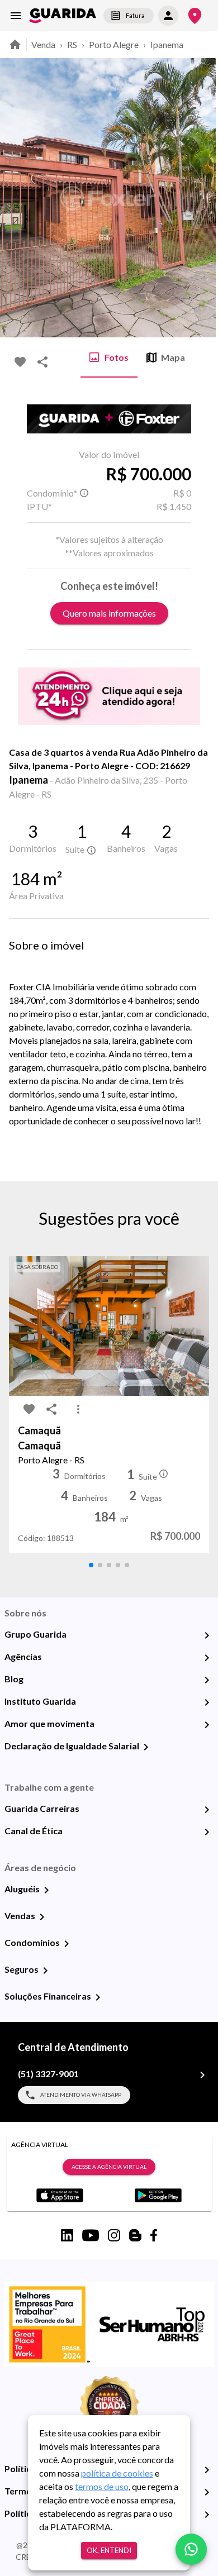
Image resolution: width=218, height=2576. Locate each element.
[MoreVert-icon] (78, 1409)
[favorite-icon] (20, 362)
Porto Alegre (114, 44)
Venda (43, 44)
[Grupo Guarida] (207, 1635)
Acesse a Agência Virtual (109, 2167)
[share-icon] (42, 362)
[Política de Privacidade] (207, 2470)
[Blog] (207, 1680)
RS (72, 44)
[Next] (201, 198)
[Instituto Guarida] (207, 1702)
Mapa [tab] (173, 357)
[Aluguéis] (46, 1890)
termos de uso (102, 2486)
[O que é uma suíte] (84, 493)
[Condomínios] (67, 1944)
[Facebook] (154, 2235)
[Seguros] (45, 1971)
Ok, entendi (109, 2550)
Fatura (135, 15)
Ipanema (167, 44)
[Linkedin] (67, 2235)
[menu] (16, 16)
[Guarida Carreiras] (207, 1810)
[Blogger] (135, 2235)
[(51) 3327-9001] (202, 2075)
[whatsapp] (191, 2549)
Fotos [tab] (117, 357)
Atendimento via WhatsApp (81, 2095)
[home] (63, 16)
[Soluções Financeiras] (98, 1997)
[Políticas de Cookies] (207, 2515)
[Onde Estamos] (195, 16)
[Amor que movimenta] (207, 1725)
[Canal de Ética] (207, 1832)
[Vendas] (42, 1917)
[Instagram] (114, 2235)
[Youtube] (91, 2235)
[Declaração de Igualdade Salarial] (146, 1747)
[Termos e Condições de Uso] (207, 2492)
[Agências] (207, 1658)
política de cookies (117, 2473)
